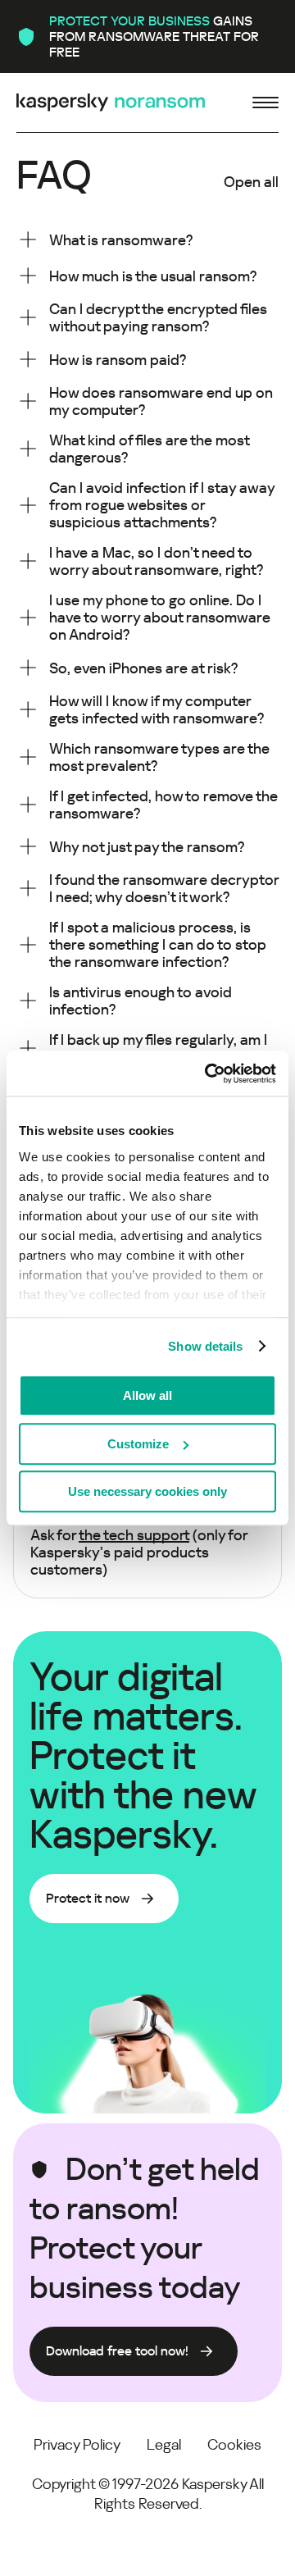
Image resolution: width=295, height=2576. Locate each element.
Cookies (234, 2444)
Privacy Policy (77, 2444)
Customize (138, 1444)
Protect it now (88, 1898)
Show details (205, 1346)
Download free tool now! (117, 2351)
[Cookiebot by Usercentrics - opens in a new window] (208, 1074)
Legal (164, 2444)
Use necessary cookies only (147, 1491)
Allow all (147, 1395)
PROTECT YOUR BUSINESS (129, 21)
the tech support (134, 1535)
